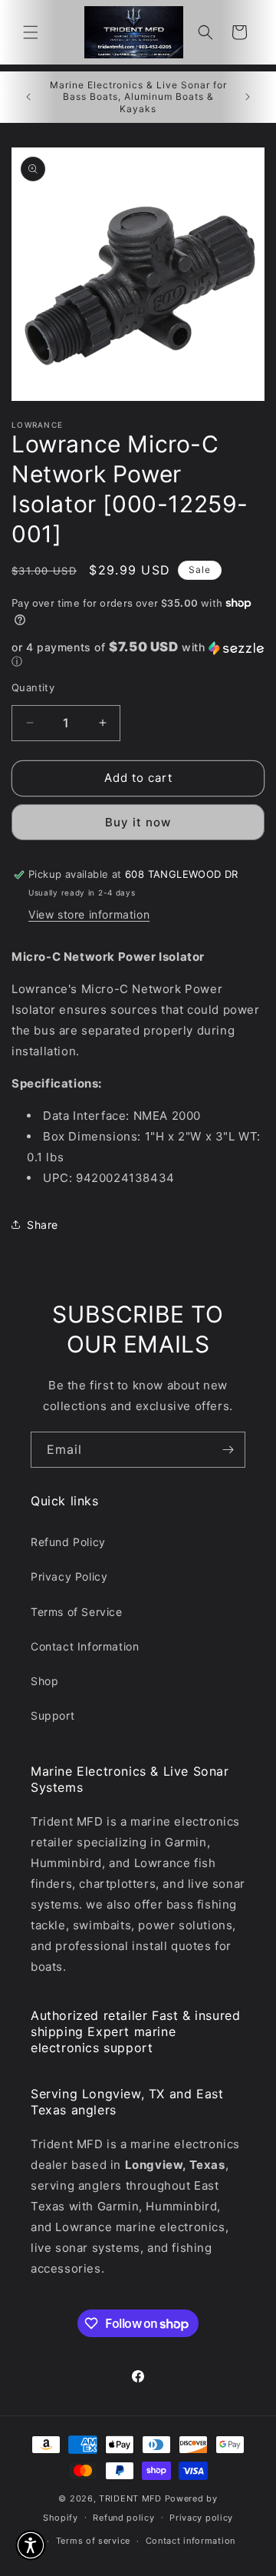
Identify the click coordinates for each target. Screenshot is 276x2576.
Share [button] (43, 1225)
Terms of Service (77, 1612)
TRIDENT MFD (130, 2498)
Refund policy (123, 2518)
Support (53, 1715)
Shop (44, 1681)
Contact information (191, 2541)
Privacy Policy (69, 1576)
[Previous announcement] (28, 97)
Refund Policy (68, 1542)
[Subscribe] (228, 1450)
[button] (31, 32)
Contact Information (85, 1646)
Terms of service (93, 2541)
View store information (89, 914)
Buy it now (138, 822)
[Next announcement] (248, 97)
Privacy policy (201, 2518)
